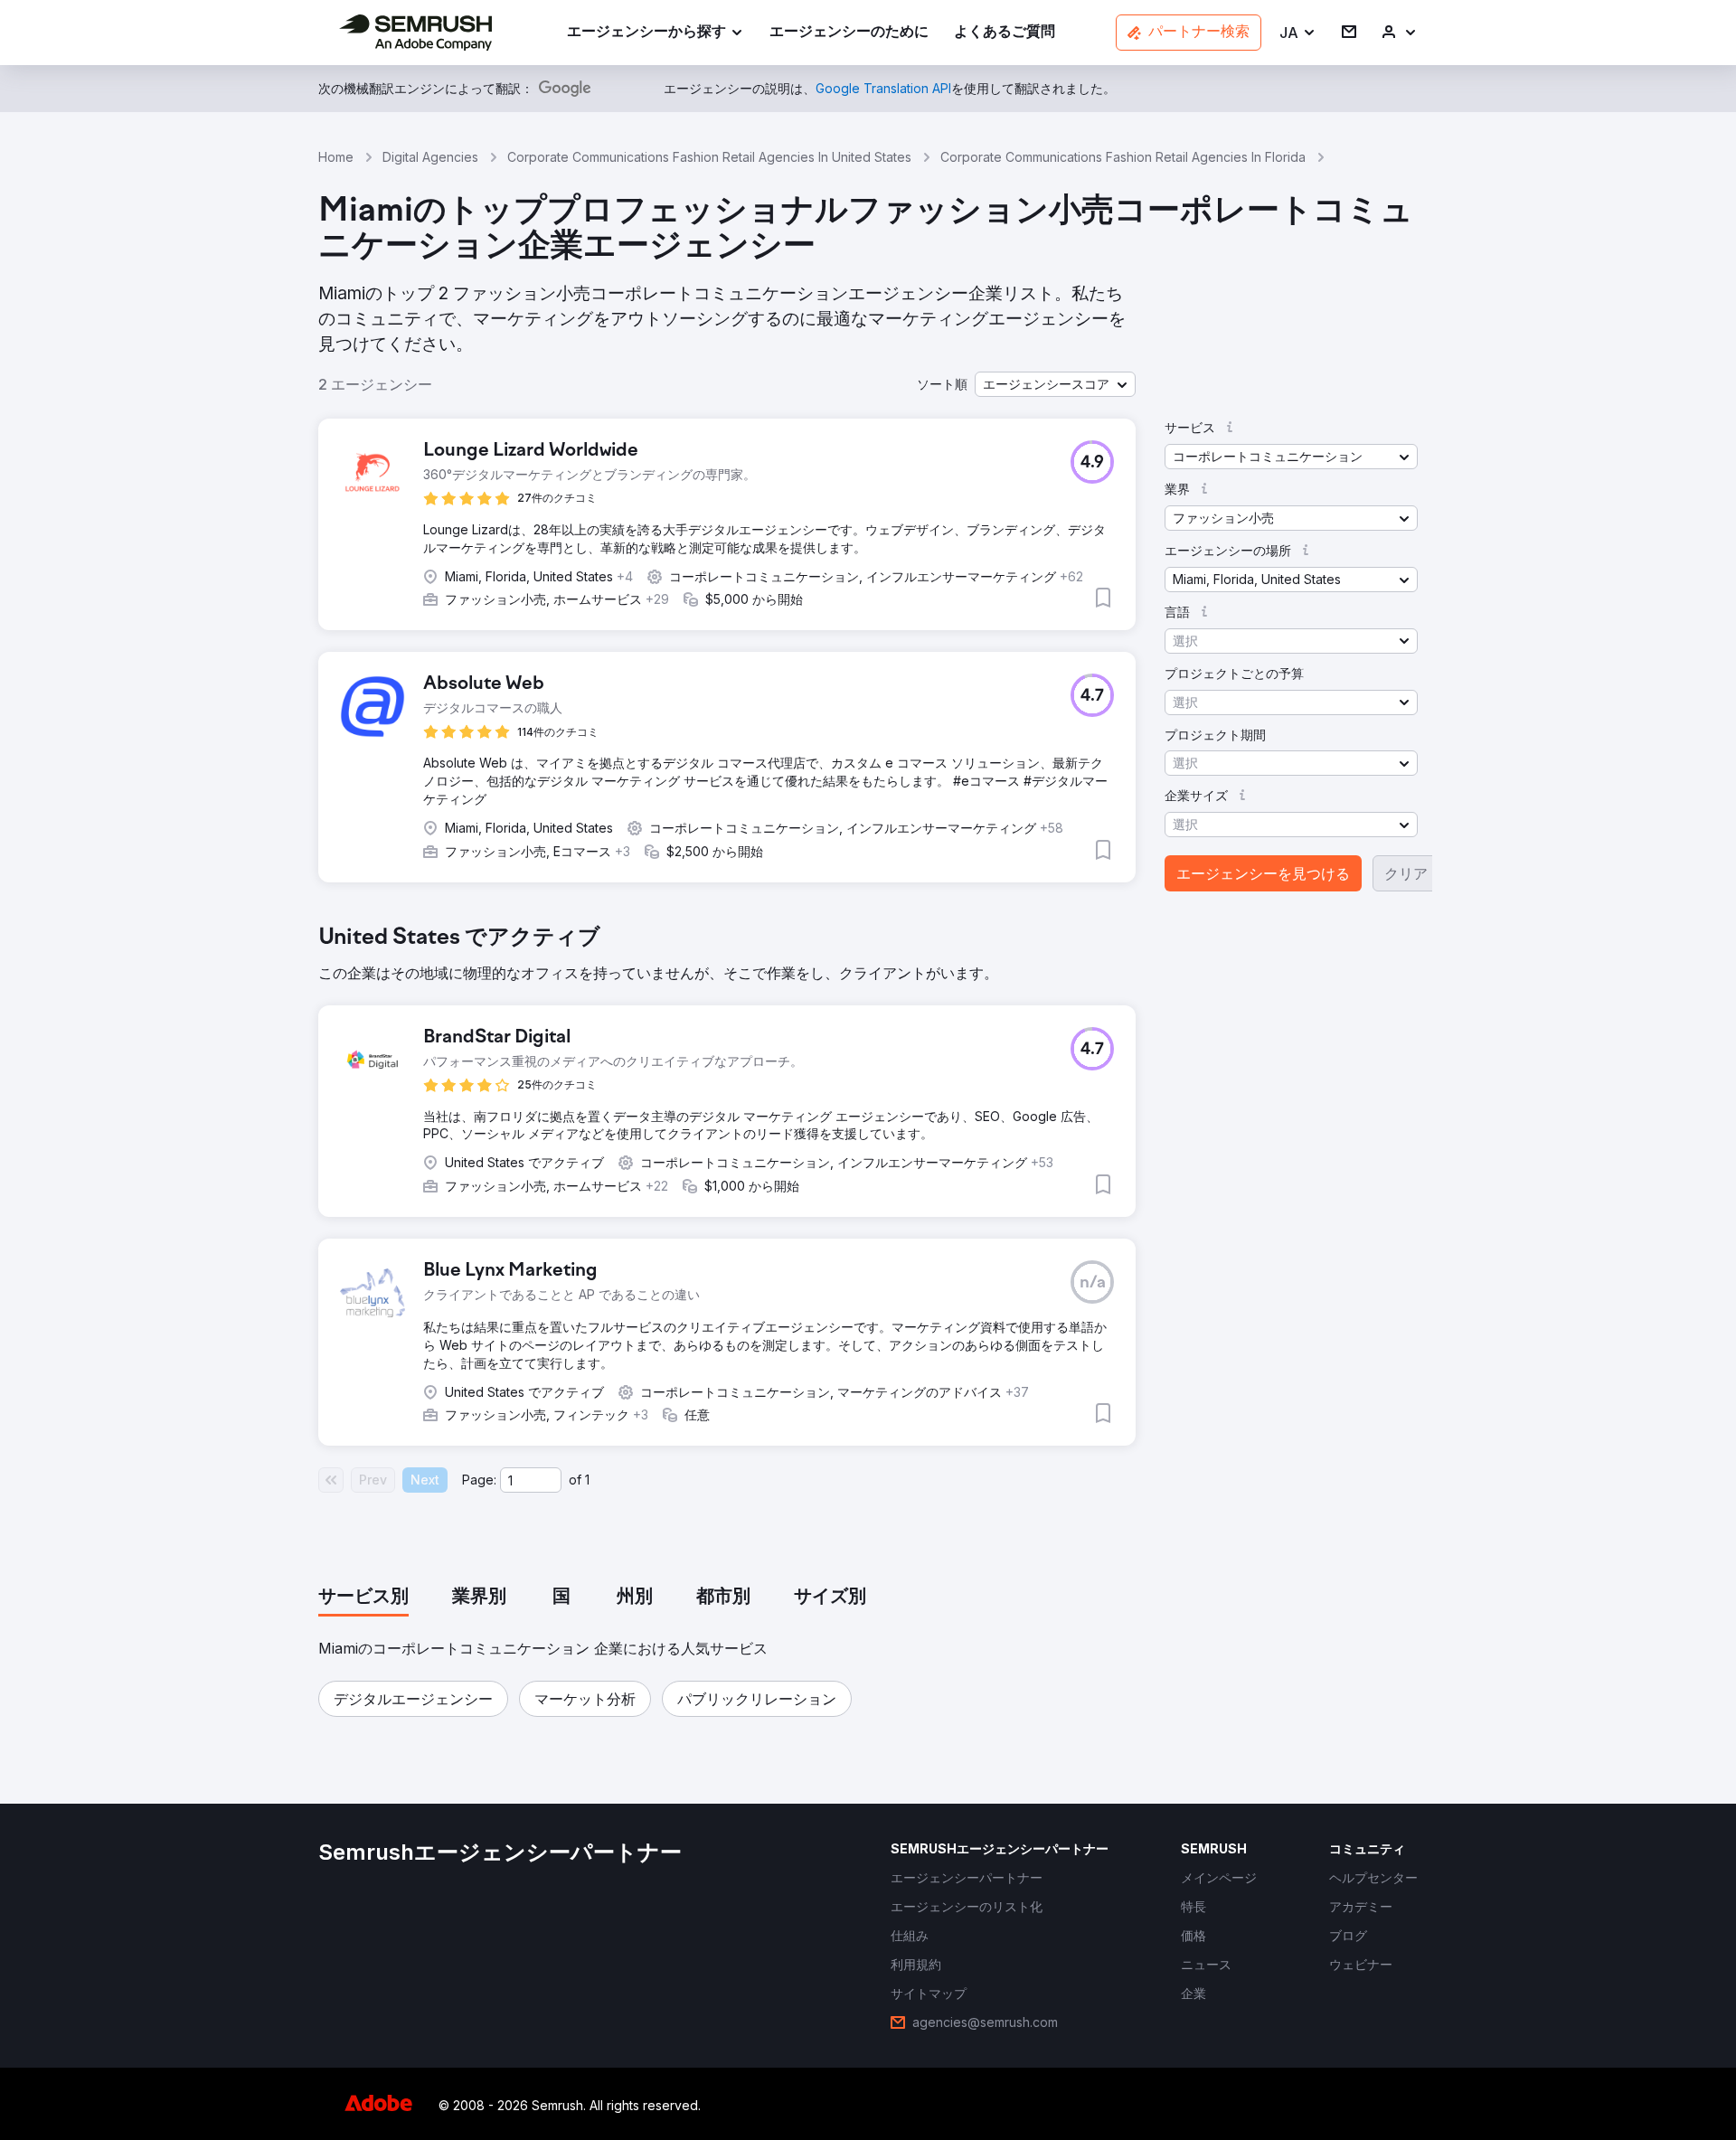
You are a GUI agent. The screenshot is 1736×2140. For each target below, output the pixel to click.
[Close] (1185, 759)
